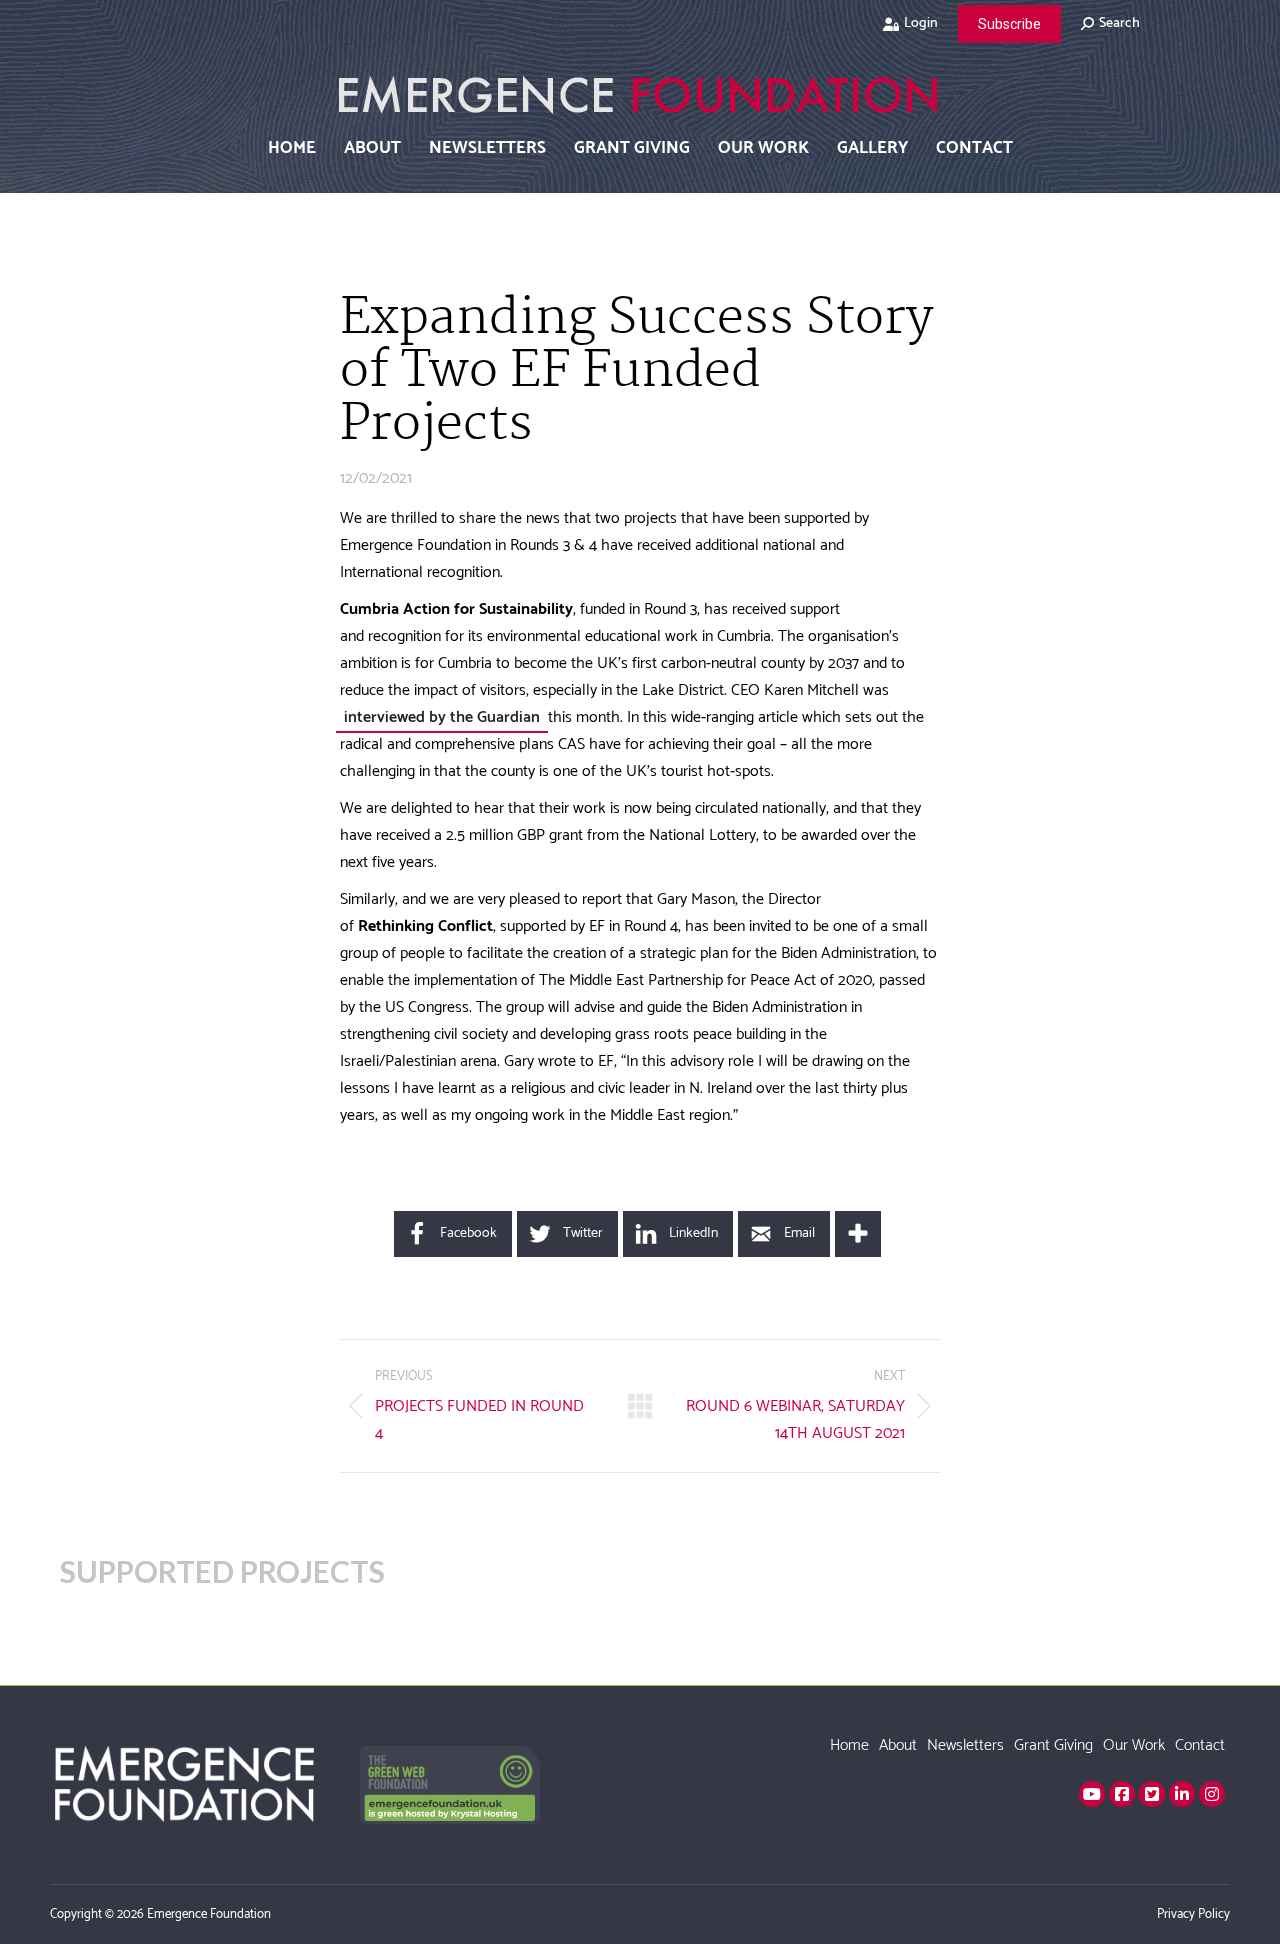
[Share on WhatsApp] (268, 680)
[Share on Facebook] (268, 530)
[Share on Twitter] (268, 580)
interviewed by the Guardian (442, 717)
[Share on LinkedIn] (268, 630)
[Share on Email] (268, 730)
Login (921, 24)
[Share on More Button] (858, 1234)
